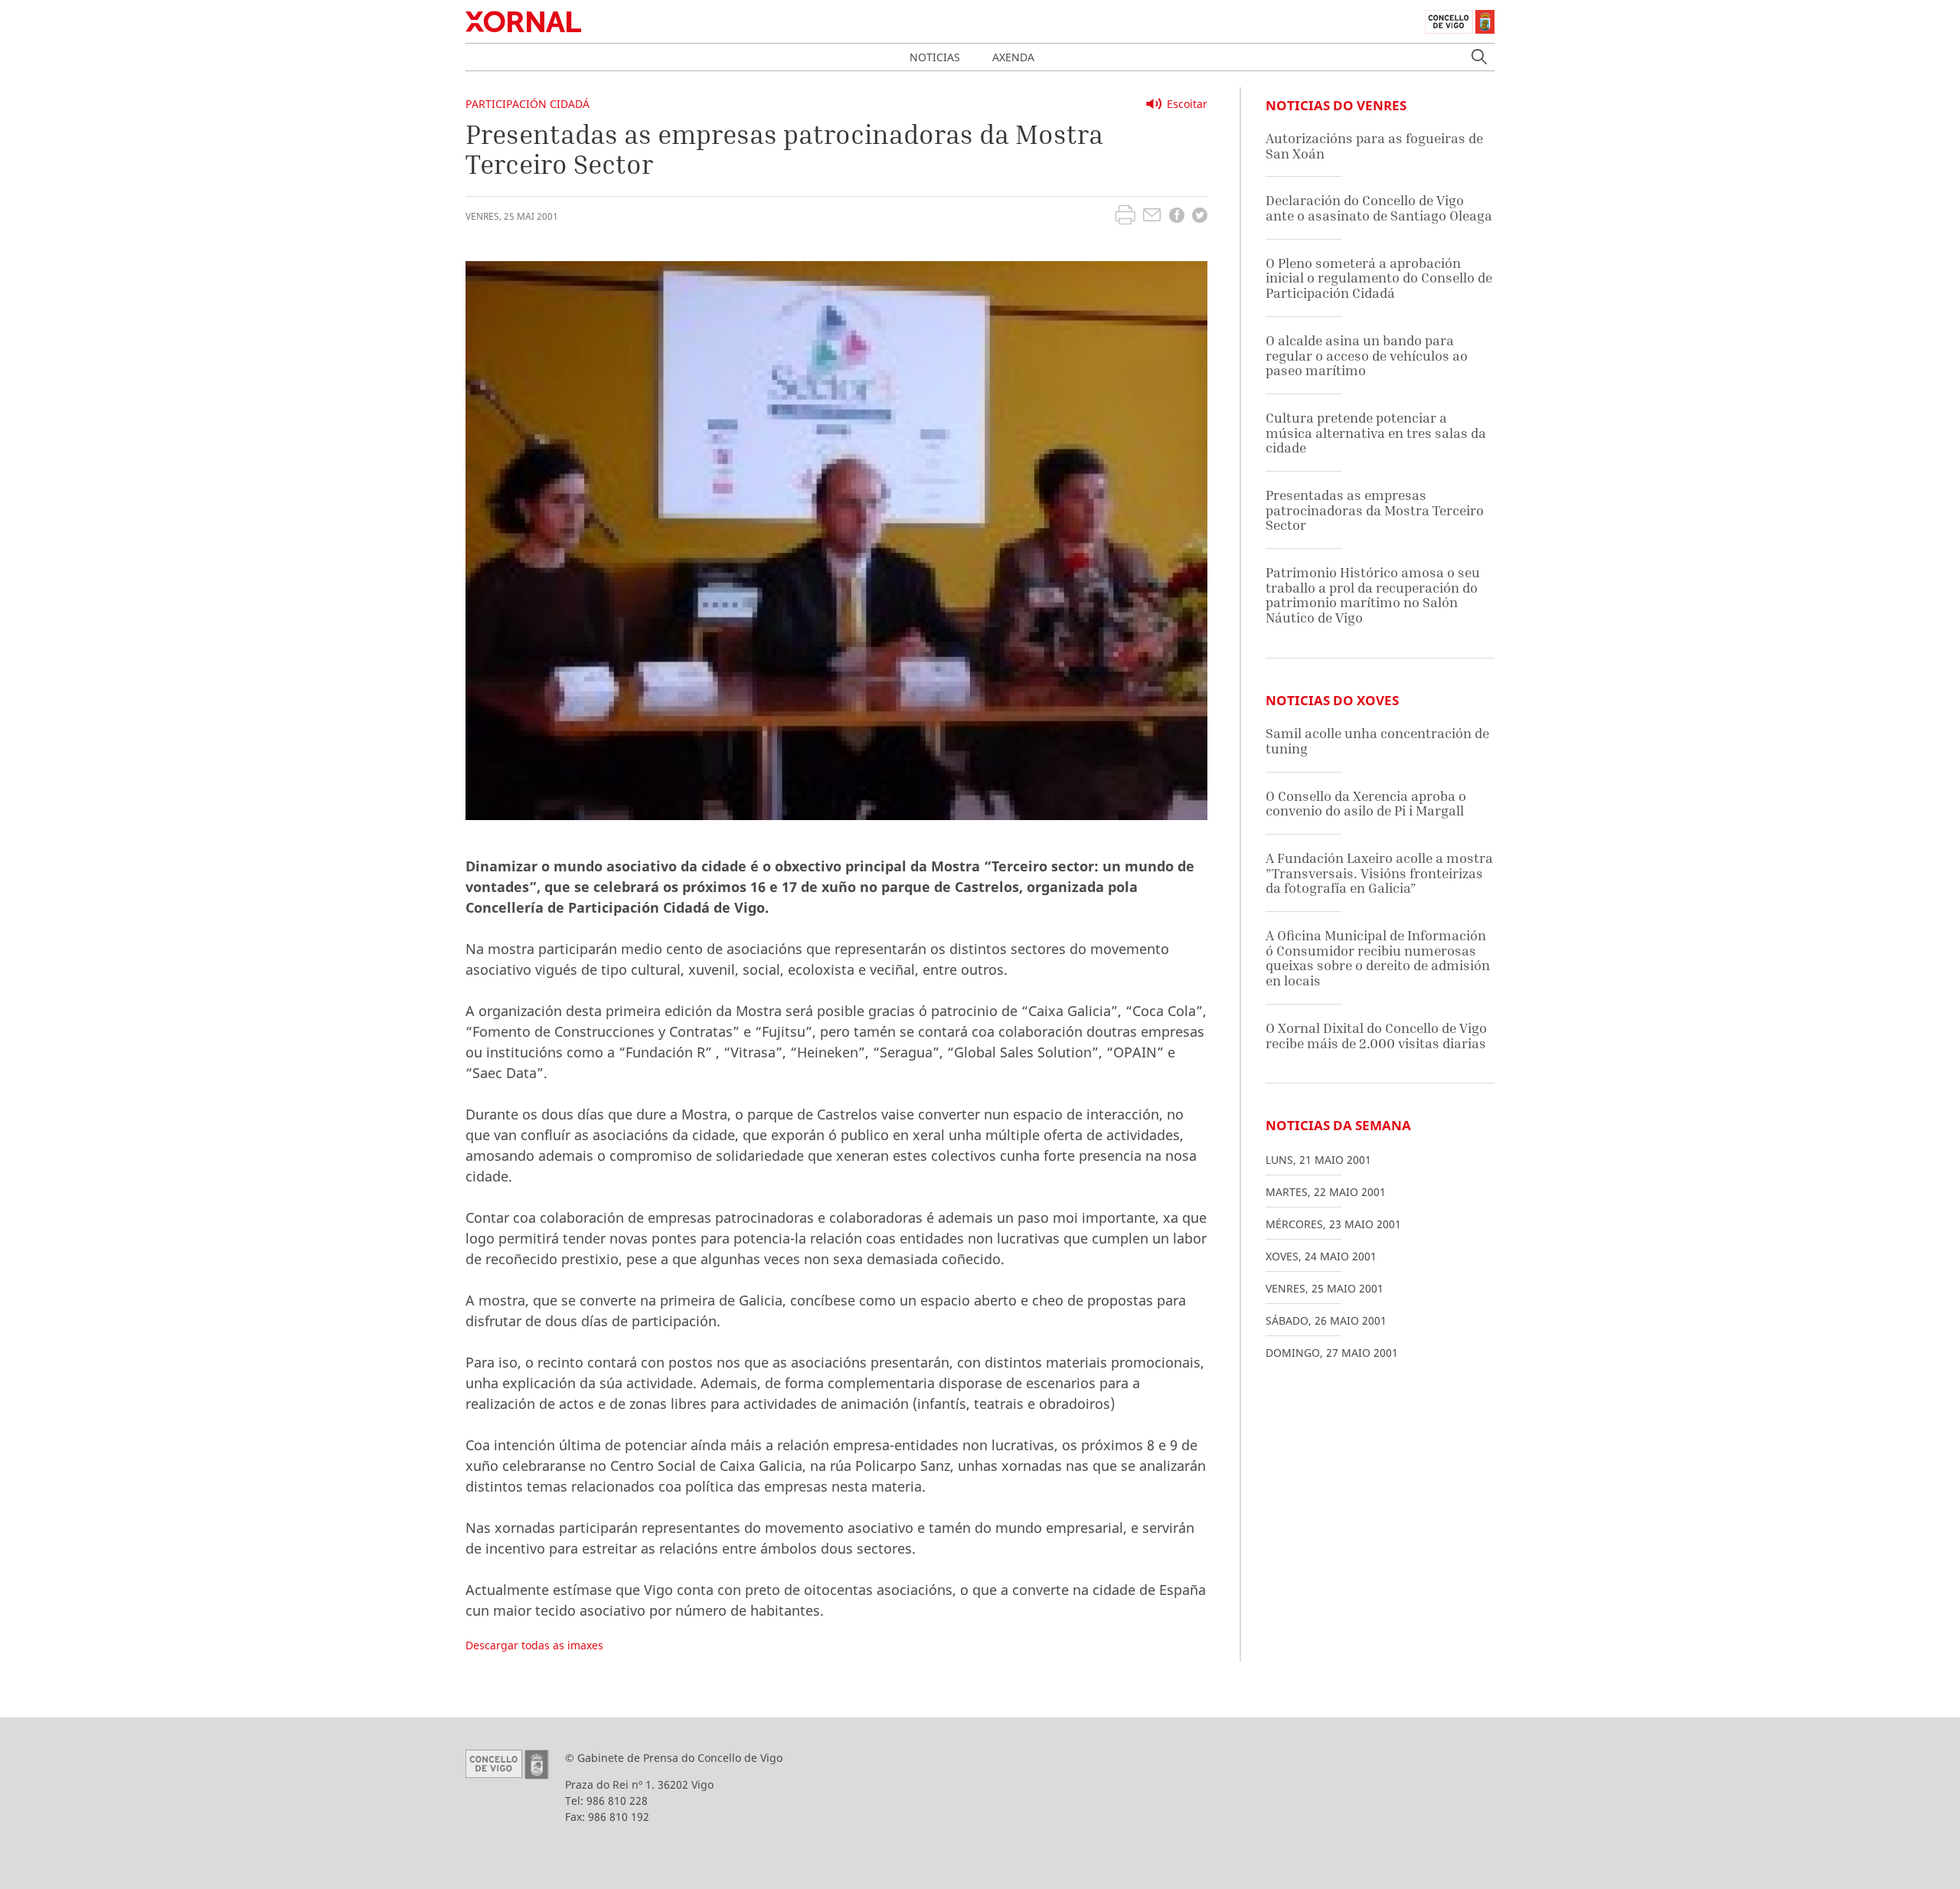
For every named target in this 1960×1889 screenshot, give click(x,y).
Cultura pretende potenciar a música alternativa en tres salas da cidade (1376, 433)
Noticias (935, 57)
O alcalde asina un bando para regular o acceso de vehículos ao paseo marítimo (1367, 355)
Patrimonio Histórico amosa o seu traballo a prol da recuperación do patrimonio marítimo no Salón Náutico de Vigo (1373, 595)
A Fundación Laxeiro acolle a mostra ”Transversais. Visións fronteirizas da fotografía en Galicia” (1379, 873)
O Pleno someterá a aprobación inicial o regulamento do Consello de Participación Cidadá (1379, 278)
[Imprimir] (1125, 217)
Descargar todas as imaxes (534, 1645)
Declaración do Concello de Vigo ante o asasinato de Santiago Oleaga (1379, 208)
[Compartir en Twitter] (1200, 217)
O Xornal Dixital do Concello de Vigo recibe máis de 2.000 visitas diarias (1376, 1036)
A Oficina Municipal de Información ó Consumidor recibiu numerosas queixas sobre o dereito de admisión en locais (1378, 958)
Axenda (1013, 57)
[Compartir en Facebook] (1177, 217)
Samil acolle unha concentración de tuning (1377, 741)
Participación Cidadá (528, 104)
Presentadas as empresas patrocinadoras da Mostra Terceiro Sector (1375, 510)
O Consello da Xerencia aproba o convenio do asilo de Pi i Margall (1366, 804)
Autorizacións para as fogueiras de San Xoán (1374, 146)
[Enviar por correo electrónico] (1152, 217)
